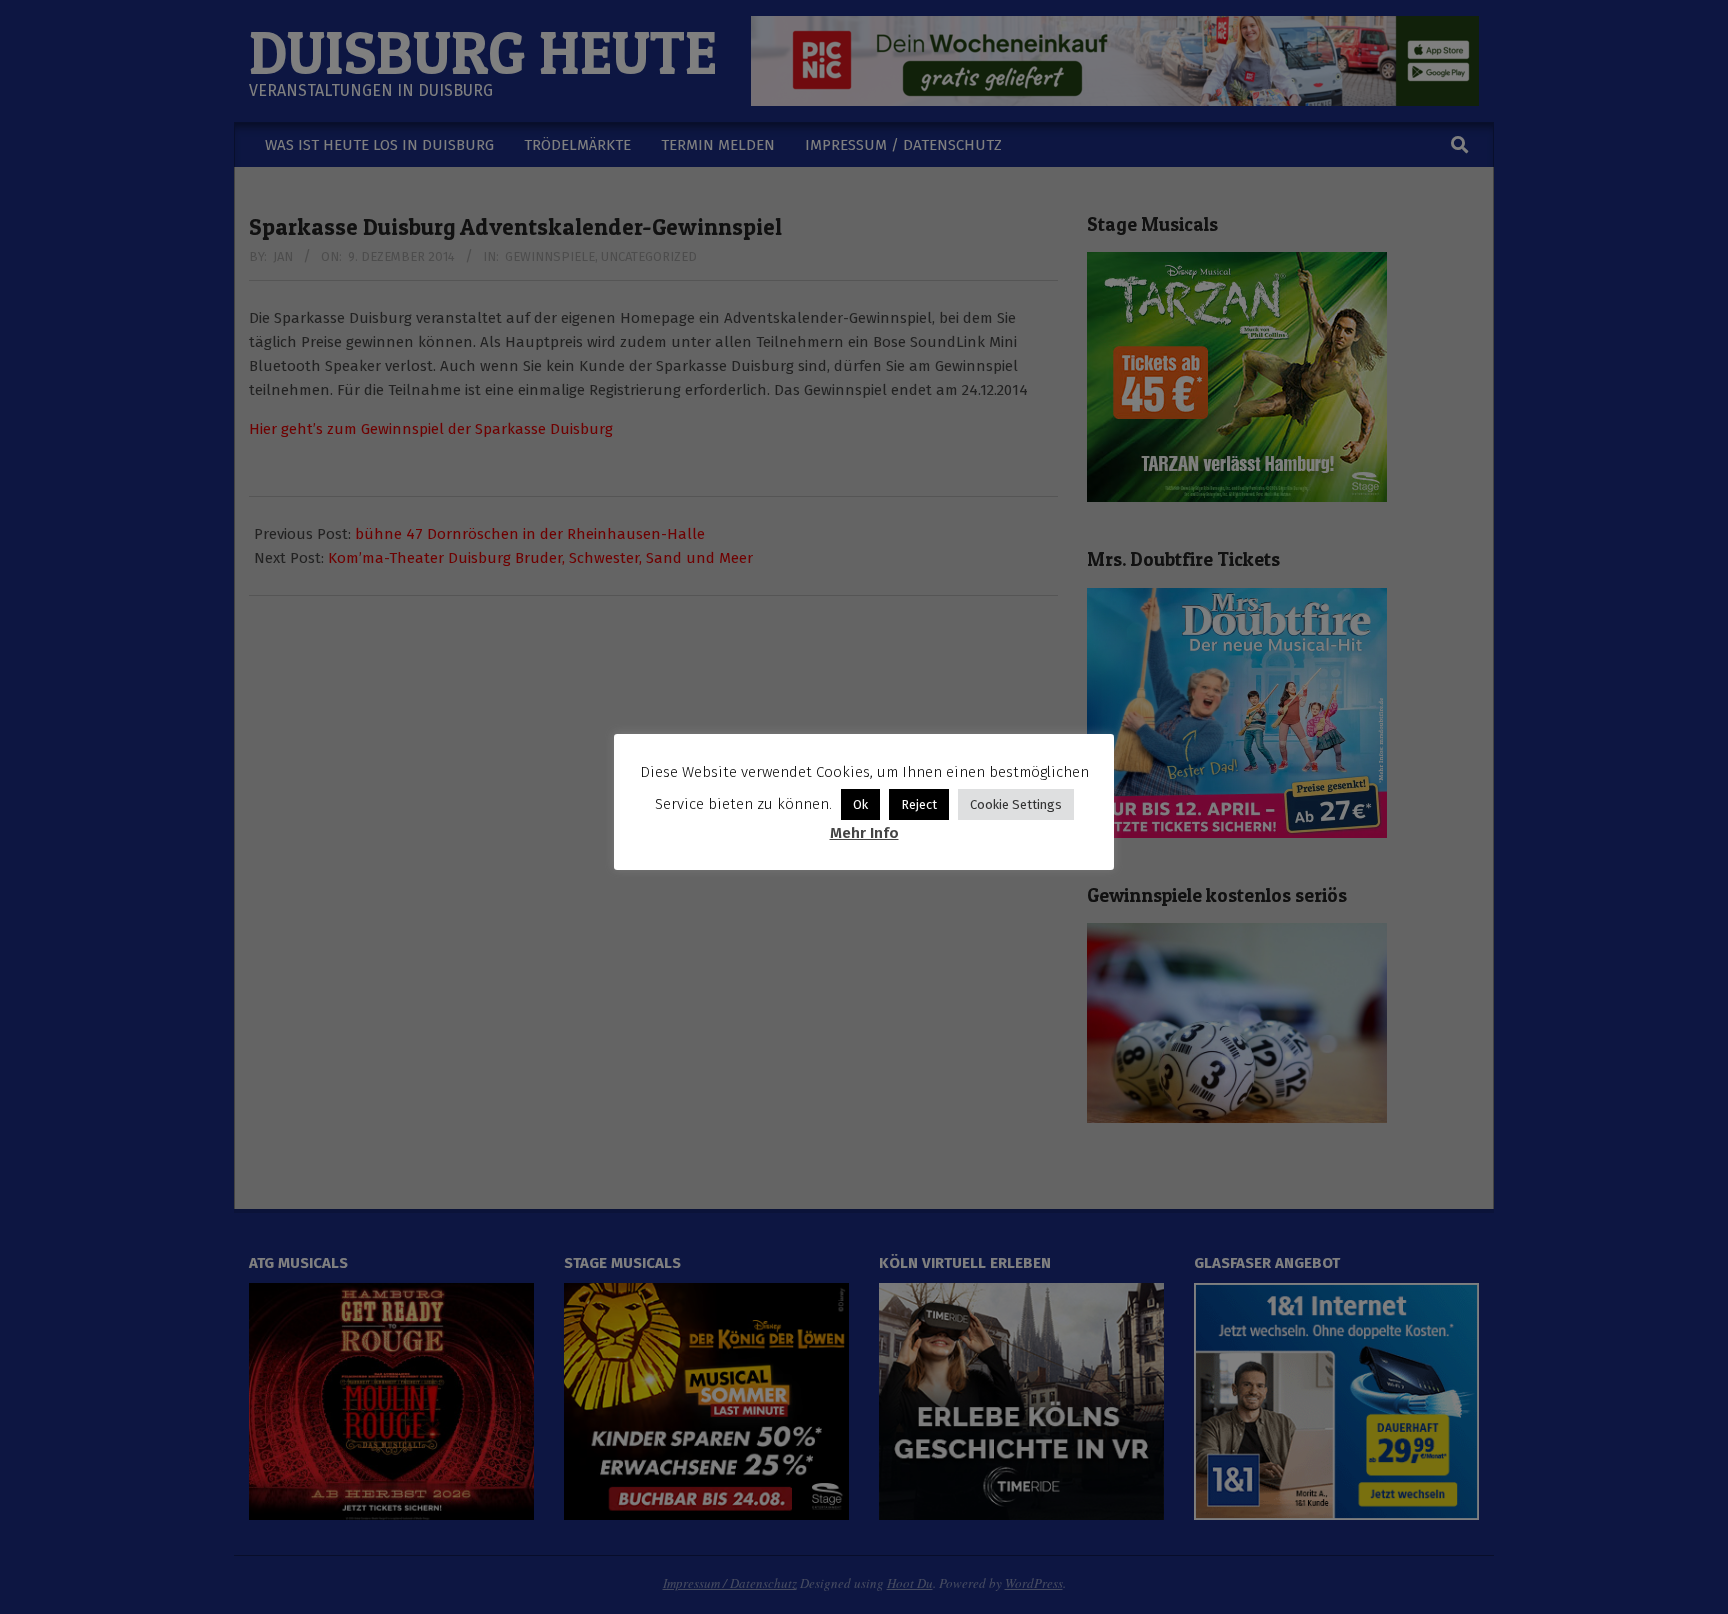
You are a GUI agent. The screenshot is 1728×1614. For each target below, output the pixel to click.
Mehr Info (864, 833)
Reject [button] (919, 804)
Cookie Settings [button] (1016, 804)
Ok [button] (860, 804)
